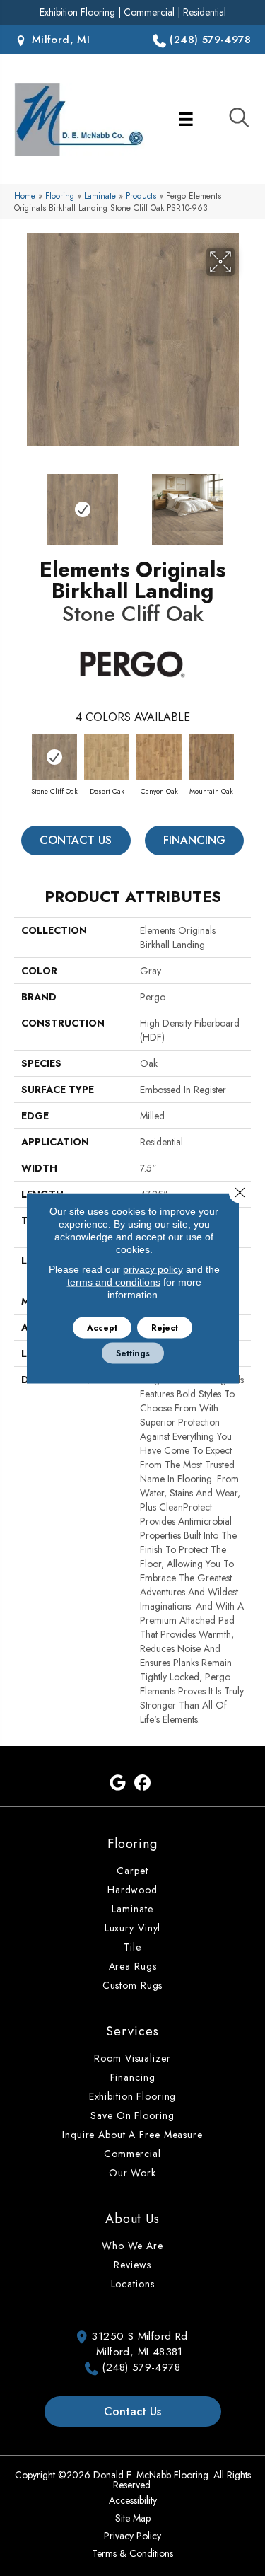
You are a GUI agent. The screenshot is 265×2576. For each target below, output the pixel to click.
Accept (102, 1327)
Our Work (132, 2173)
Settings (133, 1353)
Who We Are (132, 2246)
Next (244, 502)
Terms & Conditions (132, 2553)
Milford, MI (59, 40)
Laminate (100, 196)
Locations (133, 2284)
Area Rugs (133, 1966)
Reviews (132, 2265)
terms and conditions (114, 1281)
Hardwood (132, 1890)
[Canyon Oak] (159, 757)
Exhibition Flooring (77, 12)
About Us (132, 2219)
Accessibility (133, 2500)
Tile (132, 1947)
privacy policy (153, 1269)
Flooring (60, 196)
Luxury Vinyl (133, 1928)
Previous (21, 502)
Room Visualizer (132, 2058)
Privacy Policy (132, 2536)
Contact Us (76, 840)
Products (141, 196)
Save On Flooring (132, 2115)
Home (25, 196)
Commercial (149, 12)
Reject (165, 1327)
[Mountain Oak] (211, 757)
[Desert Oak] (107, 757)
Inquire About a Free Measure (132, 2135)
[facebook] (143, 1783)
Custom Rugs (133, 1985)
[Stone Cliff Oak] (54, 757)
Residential (205, 12)
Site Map (133, 2518)
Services (132, 2031)
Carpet (132, 1871)
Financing (194, 840)
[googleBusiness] (118, 1783)
